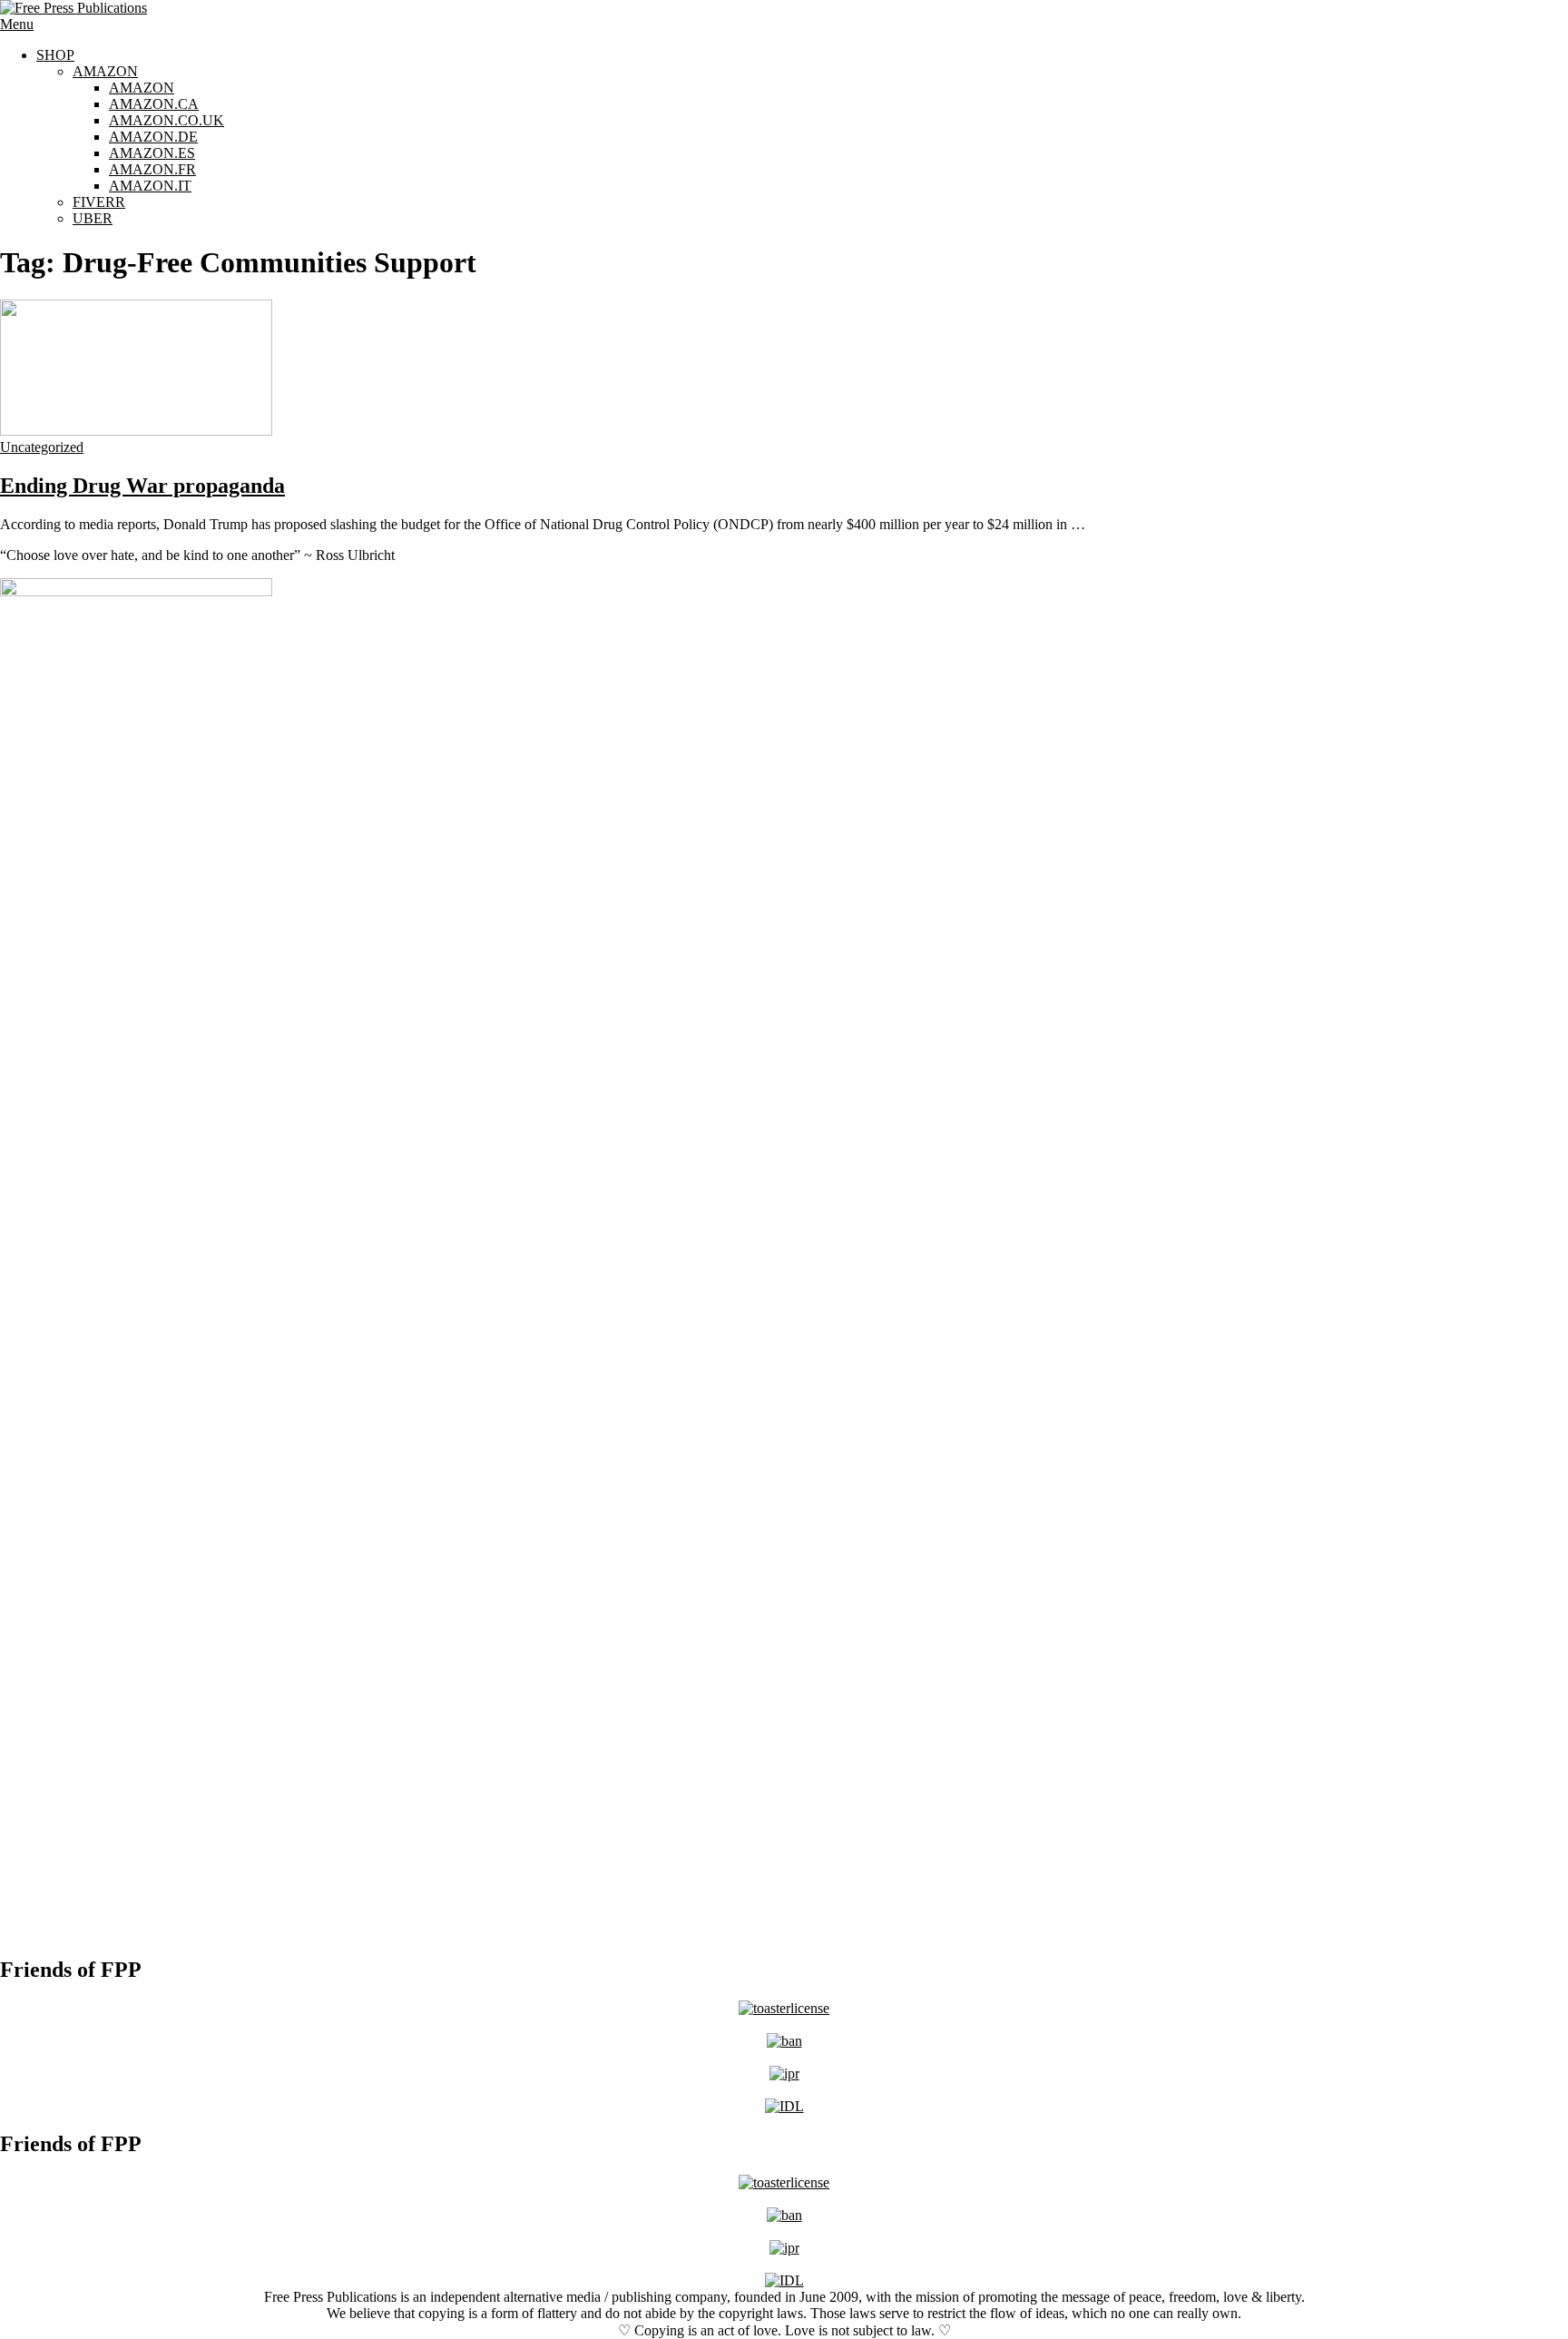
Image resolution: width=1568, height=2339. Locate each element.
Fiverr (99, 202)
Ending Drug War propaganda (142, 486)
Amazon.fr (152, 169)
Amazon (105, 71)
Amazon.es (152, 153)
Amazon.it (150, 186)
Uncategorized (42, 447)
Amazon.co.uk (167, 120)
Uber (93, 218)
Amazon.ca (154, 104)
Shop (55, 55)
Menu (17, 24)
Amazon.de (153, 137)
